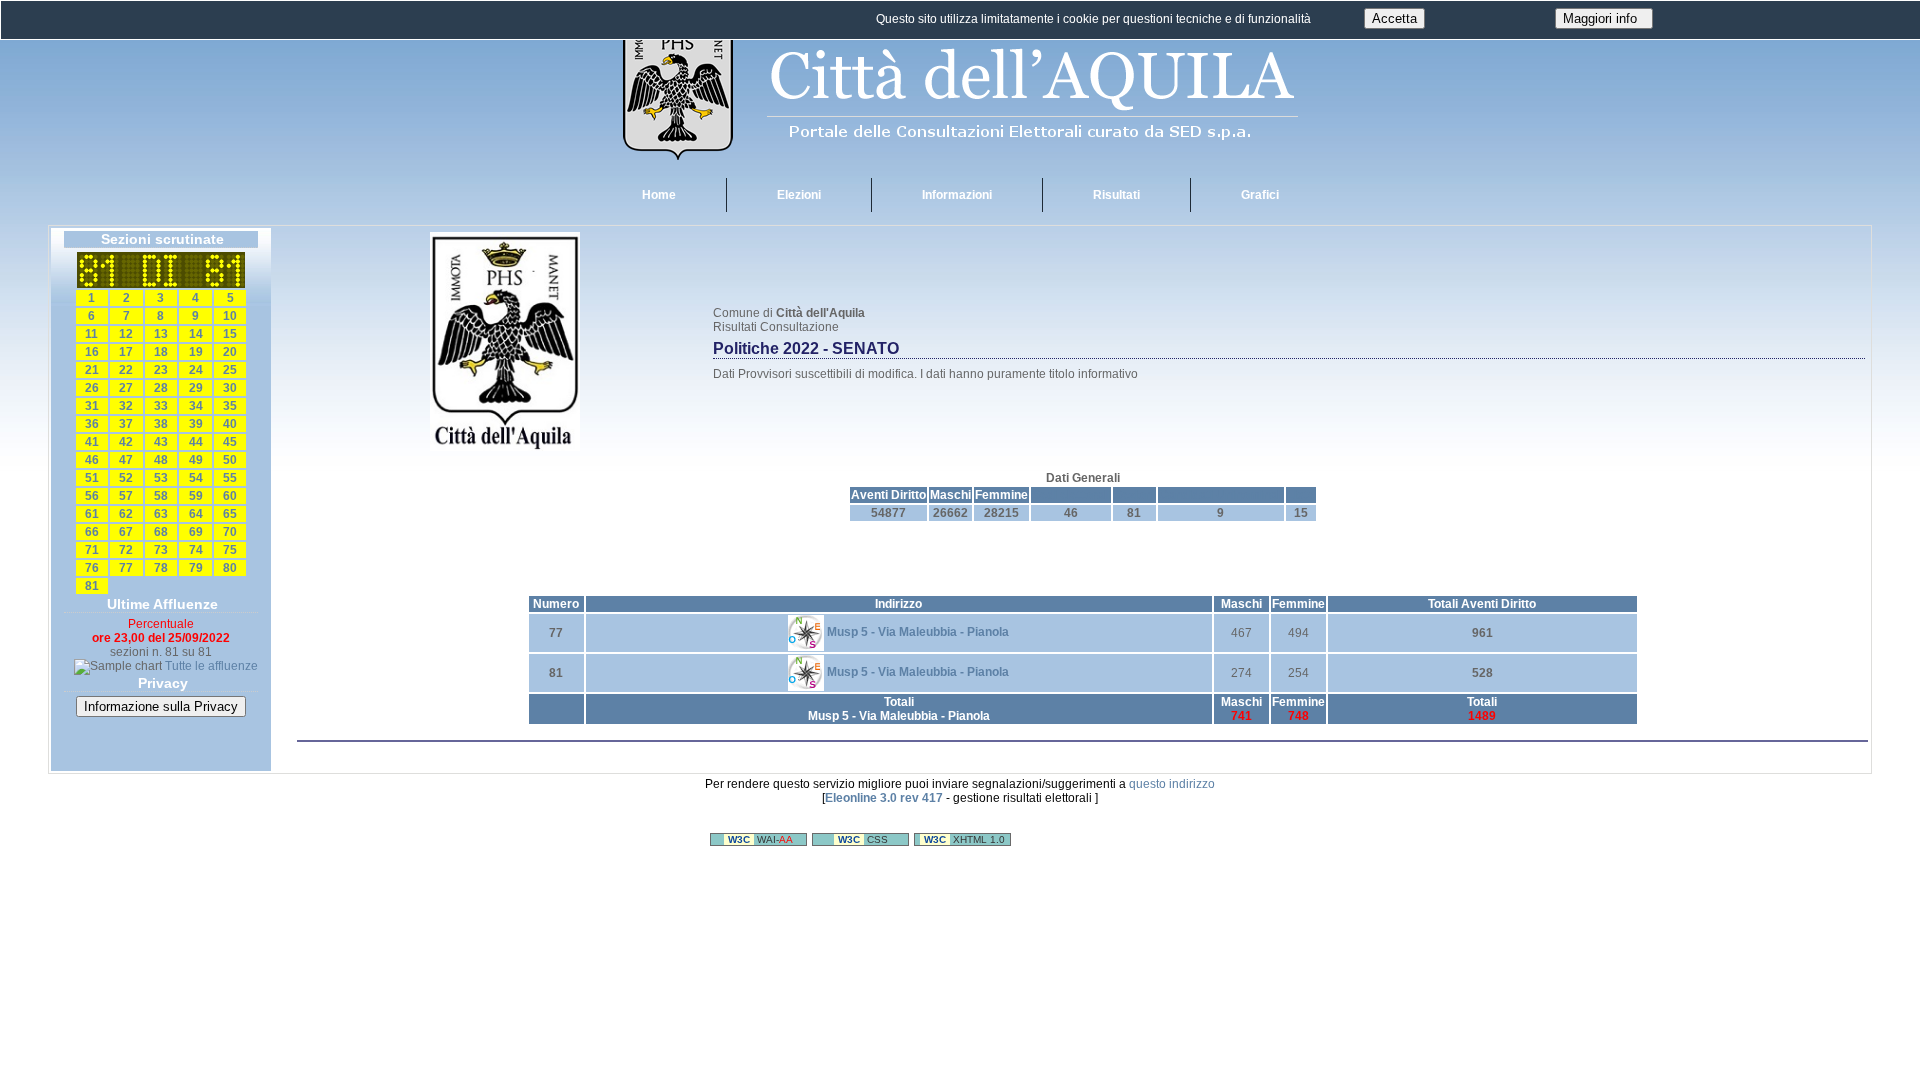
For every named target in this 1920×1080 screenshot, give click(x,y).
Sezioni (1134, 495)
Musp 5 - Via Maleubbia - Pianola (916, 632)
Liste (1301, 495)
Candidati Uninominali (1221, 495)
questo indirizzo (1172, 784)
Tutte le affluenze (211, 666)
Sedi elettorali (1071, 495)
